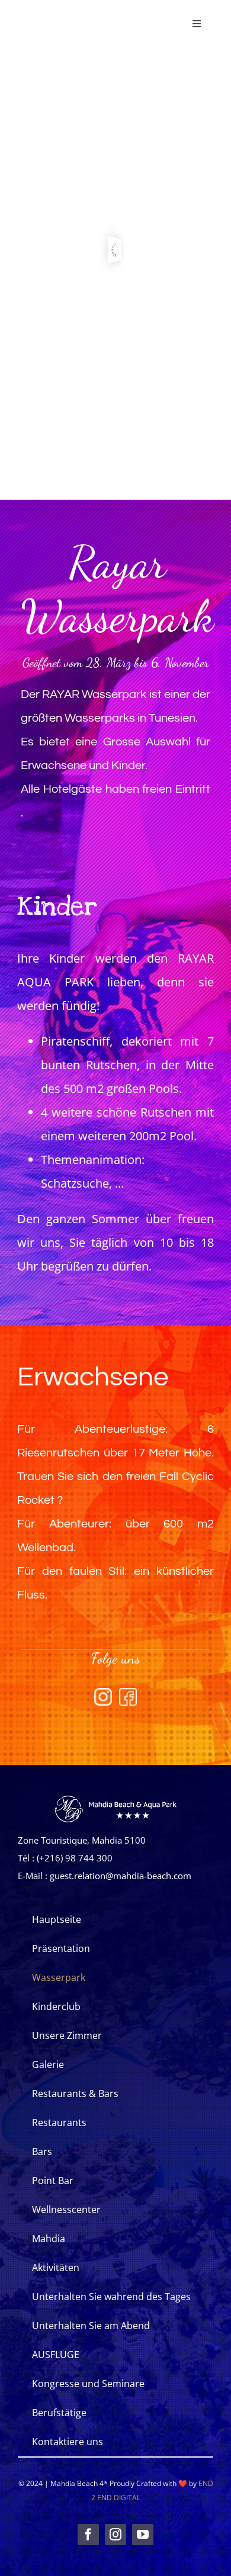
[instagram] (115, 2535)
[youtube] (143, 2535)
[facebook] (88, 2535)
